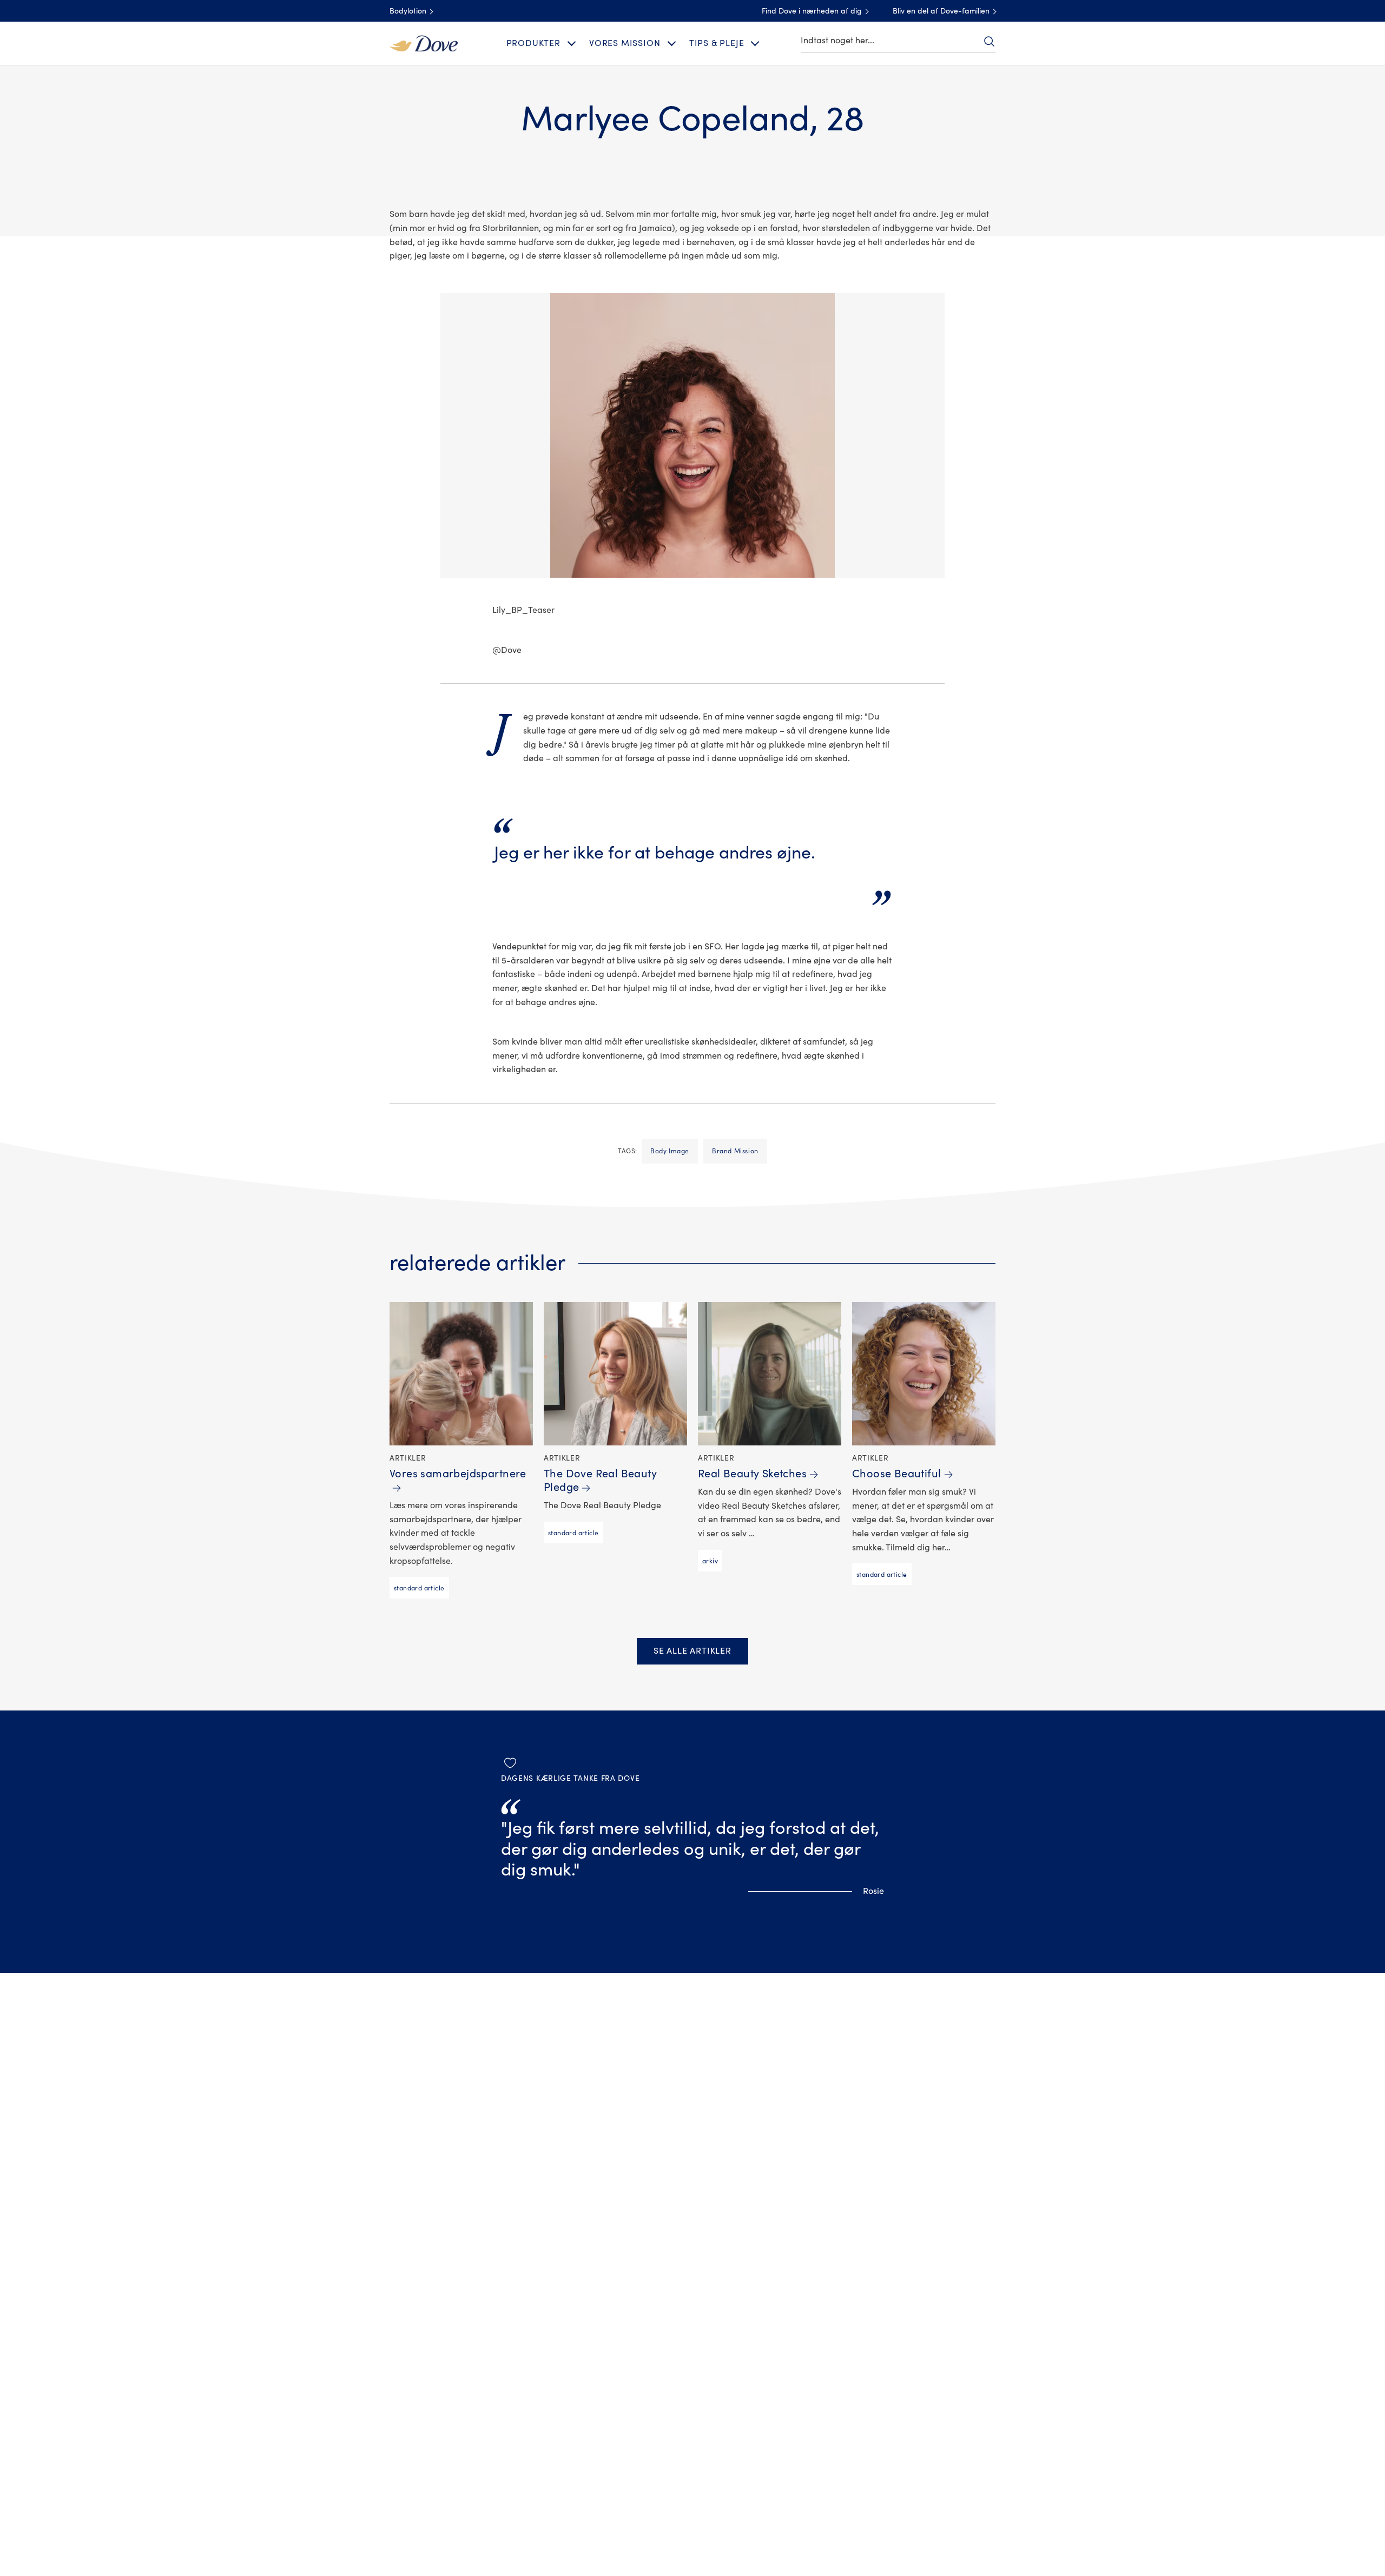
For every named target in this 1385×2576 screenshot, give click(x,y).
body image (670, 1151)
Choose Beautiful (897, 1474)
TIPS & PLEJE (717, 43)
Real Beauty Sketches (752, 1474)
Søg (989, 41)
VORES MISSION (625, 43)
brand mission (735, 1151)
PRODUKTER (533, 43)
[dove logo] (424, 43)
